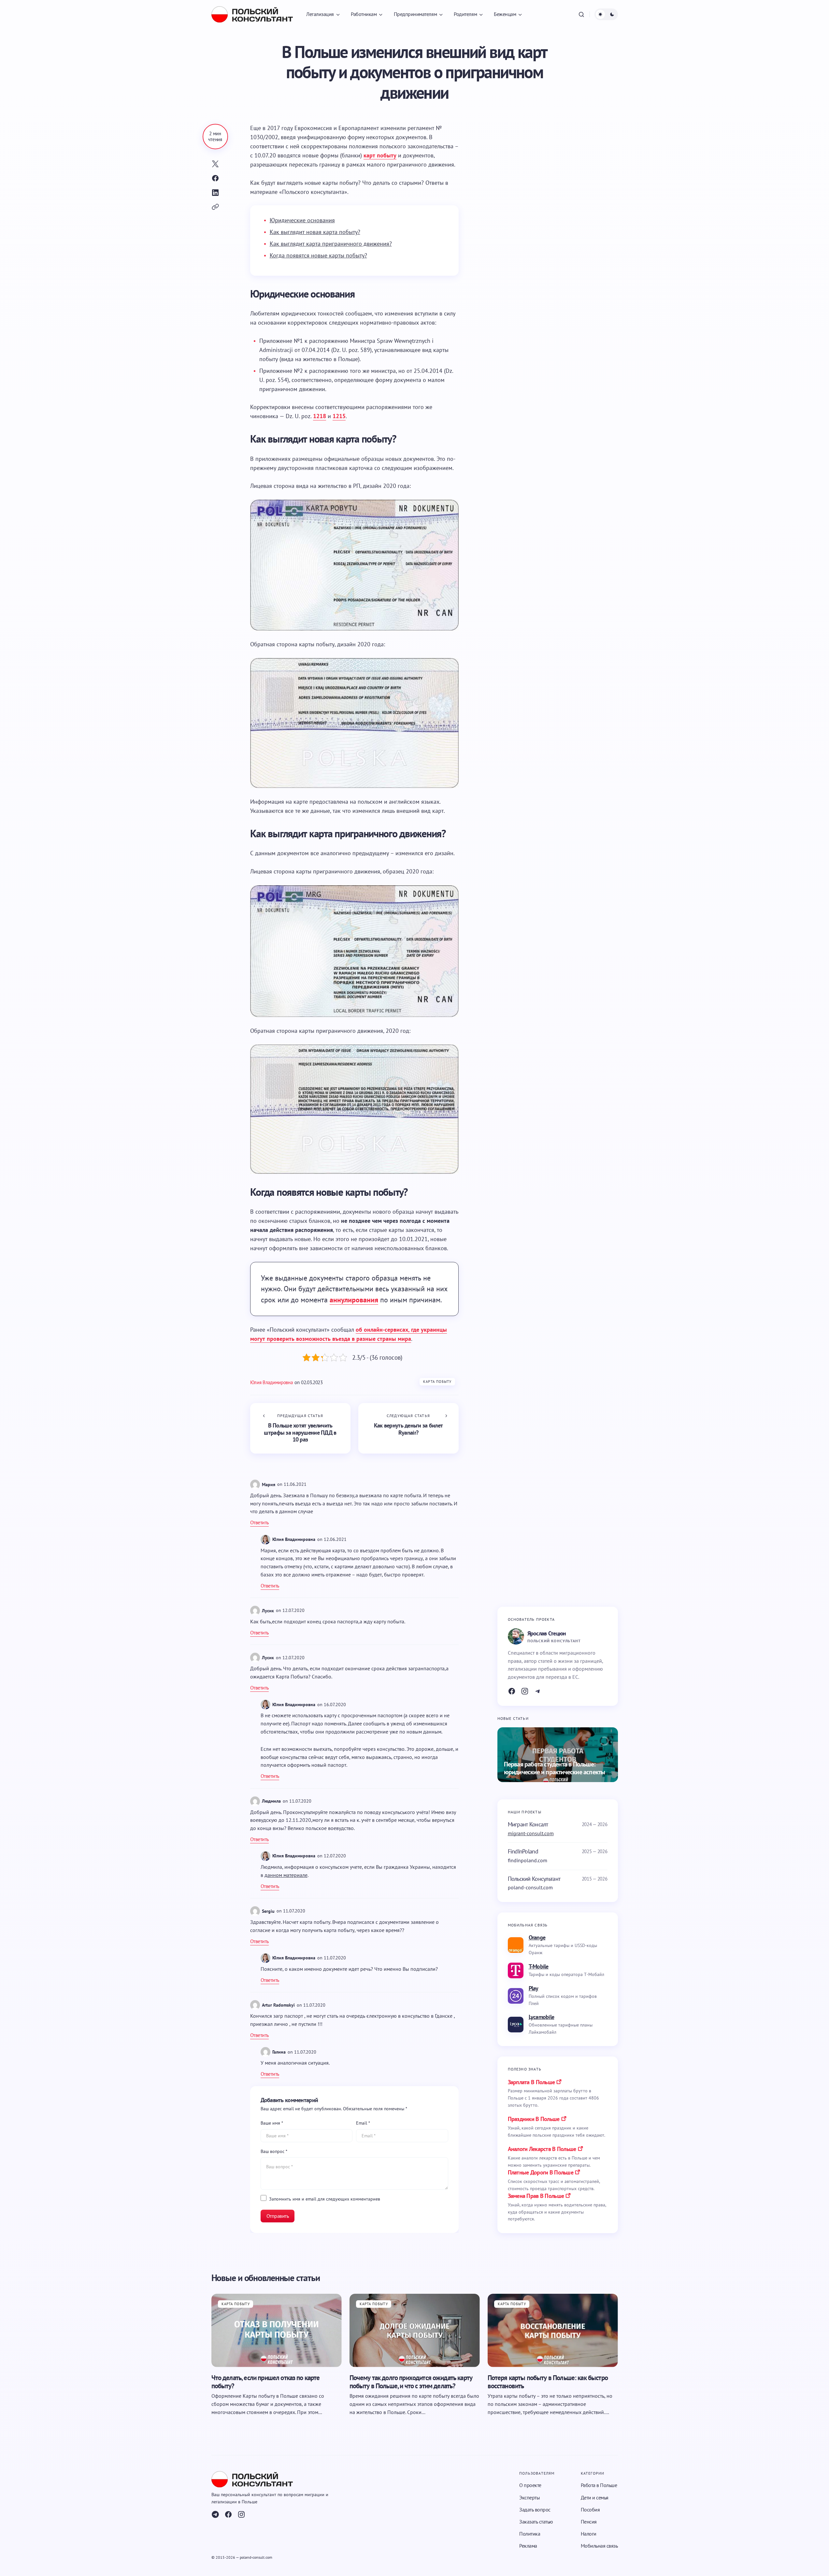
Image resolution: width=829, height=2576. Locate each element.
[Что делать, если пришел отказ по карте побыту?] (277, 2330)
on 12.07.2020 (290, 1610)
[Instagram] (525, 1691)
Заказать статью (536, 2522)
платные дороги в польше (541, 2172)
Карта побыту (437, 1382)
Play (534, 1988)
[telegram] (215, 2514)
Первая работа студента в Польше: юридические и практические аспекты (555, 1768)
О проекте (530, 2485)
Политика (530, 2534)
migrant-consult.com (531, 1833)
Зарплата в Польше (531, 2082)
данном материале (286, 1875)
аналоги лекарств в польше (542, 2149)
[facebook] (228, 2514)
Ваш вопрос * (274, 2151)
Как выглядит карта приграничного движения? (331, 244)
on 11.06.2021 (292, 1484)
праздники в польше (534, 2119)
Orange (537, 1937)
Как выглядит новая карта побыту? (315, 232)
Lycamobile (542, 2017)
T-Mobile (539, 1966)
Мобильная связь (599, 2546)
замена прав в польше (536, 2196)
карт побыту (380, 155)
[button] (581, 14)
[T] (538, 1691)
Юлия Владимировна (294, 1539)
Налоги (589, 2534)
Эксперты (529, 2497)
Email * (363, 2123)
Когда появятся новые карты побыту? (318, 255)
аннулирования (354, 1300)
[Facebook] (512, 1691)
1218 (320, 416)
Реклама (528, 2546)
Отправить (278, 2216)
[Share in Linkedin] (215, 193)
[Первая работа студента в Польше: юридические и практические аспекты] (558, 1755)
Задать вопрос (535, 2510)
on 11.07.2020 (297, 1801)
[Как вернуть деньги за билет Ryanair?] (408, 1428)
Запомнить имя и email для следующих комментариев (325, 2199)
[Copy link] (215, 207)
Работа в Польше (599, 2485)
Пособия (590, 2510)
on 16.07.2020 (332, 1705)
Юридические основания (302, 220)
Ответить (259, 1522)
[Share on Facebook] (215, 178)
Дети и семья (595, 2497)
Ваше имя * (272, 2123)
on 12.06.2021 (332, 1539)
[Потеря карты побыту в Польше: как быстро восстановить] (553, 2330)
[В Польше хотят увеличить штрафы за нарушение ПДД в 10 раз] (300, 1428)
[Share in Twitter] (215, 164)
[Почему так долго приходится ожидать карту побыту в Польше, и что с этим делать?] (415, 2330)
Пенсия (589, 2522)
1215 (339, 416)
